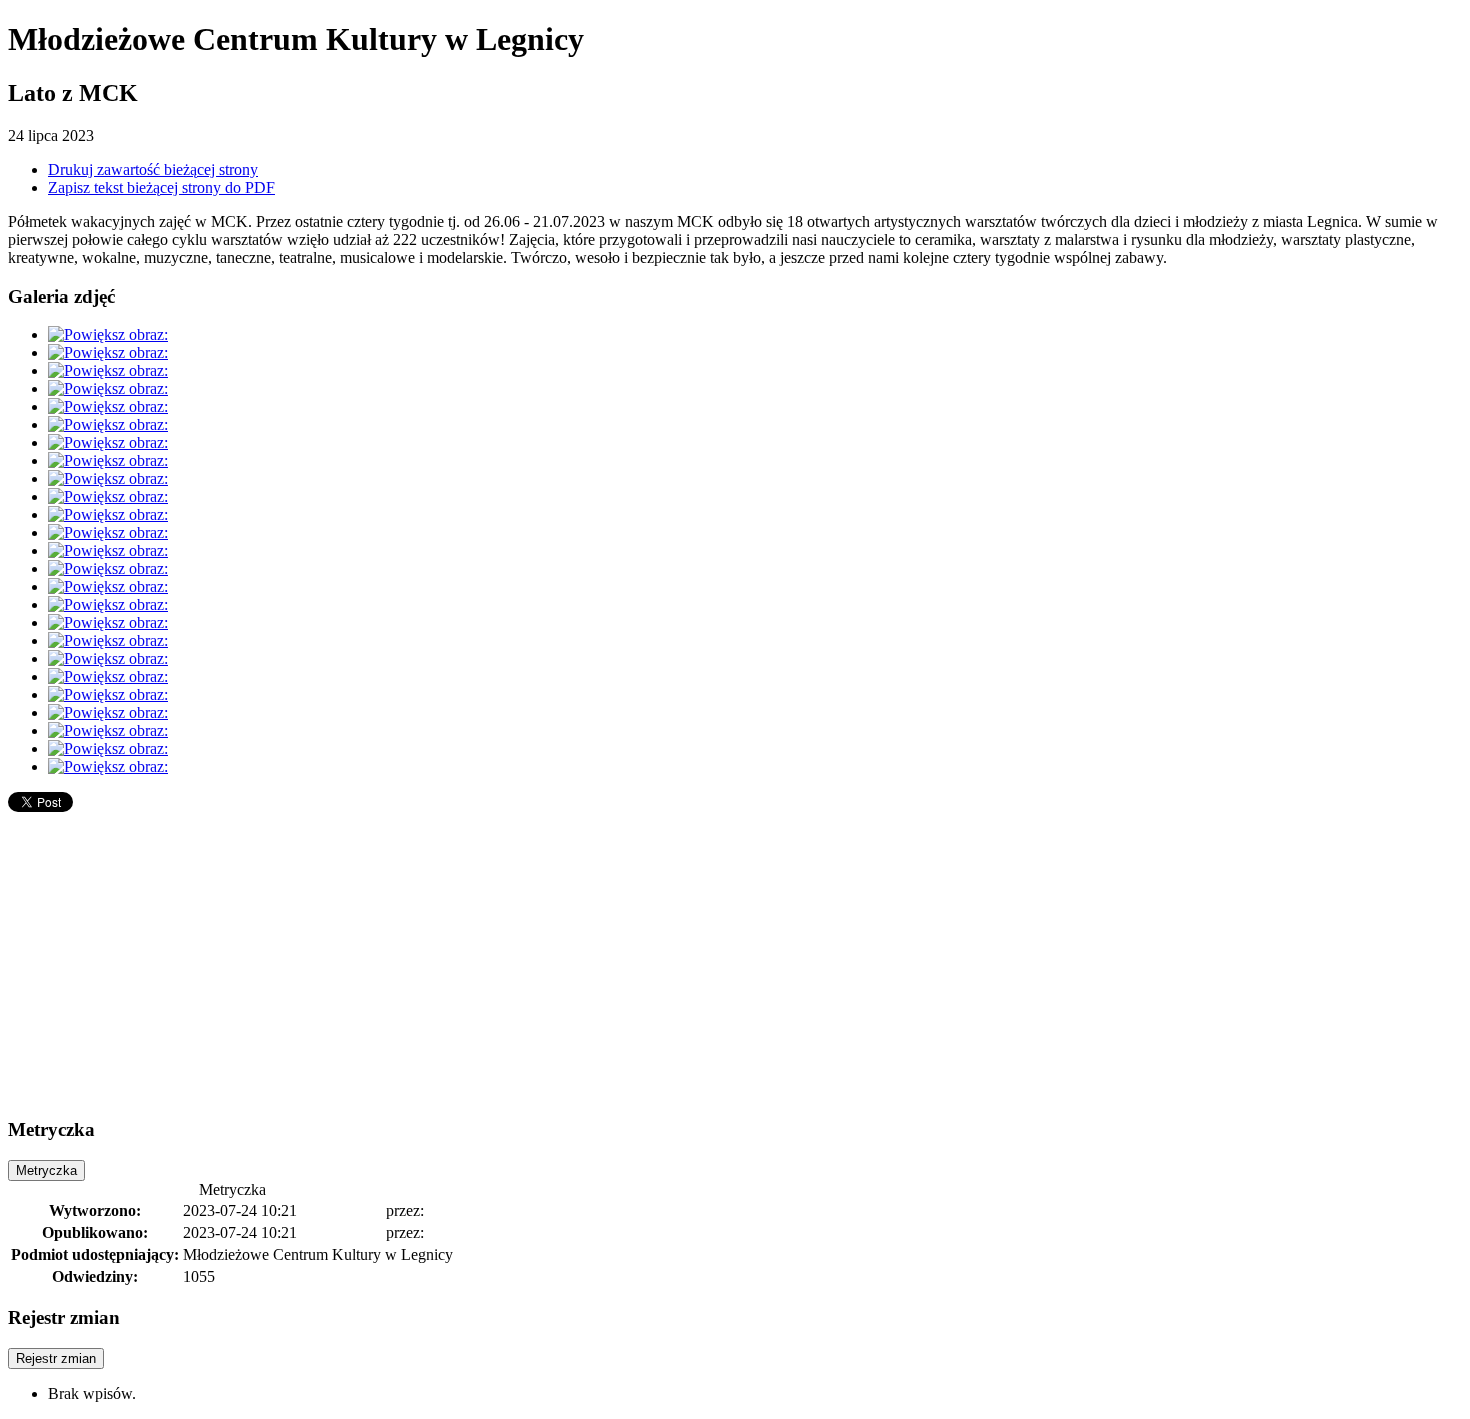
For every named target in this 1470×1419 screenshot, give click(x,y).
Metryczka (46, 1170)
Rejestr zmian (56, 1358)
